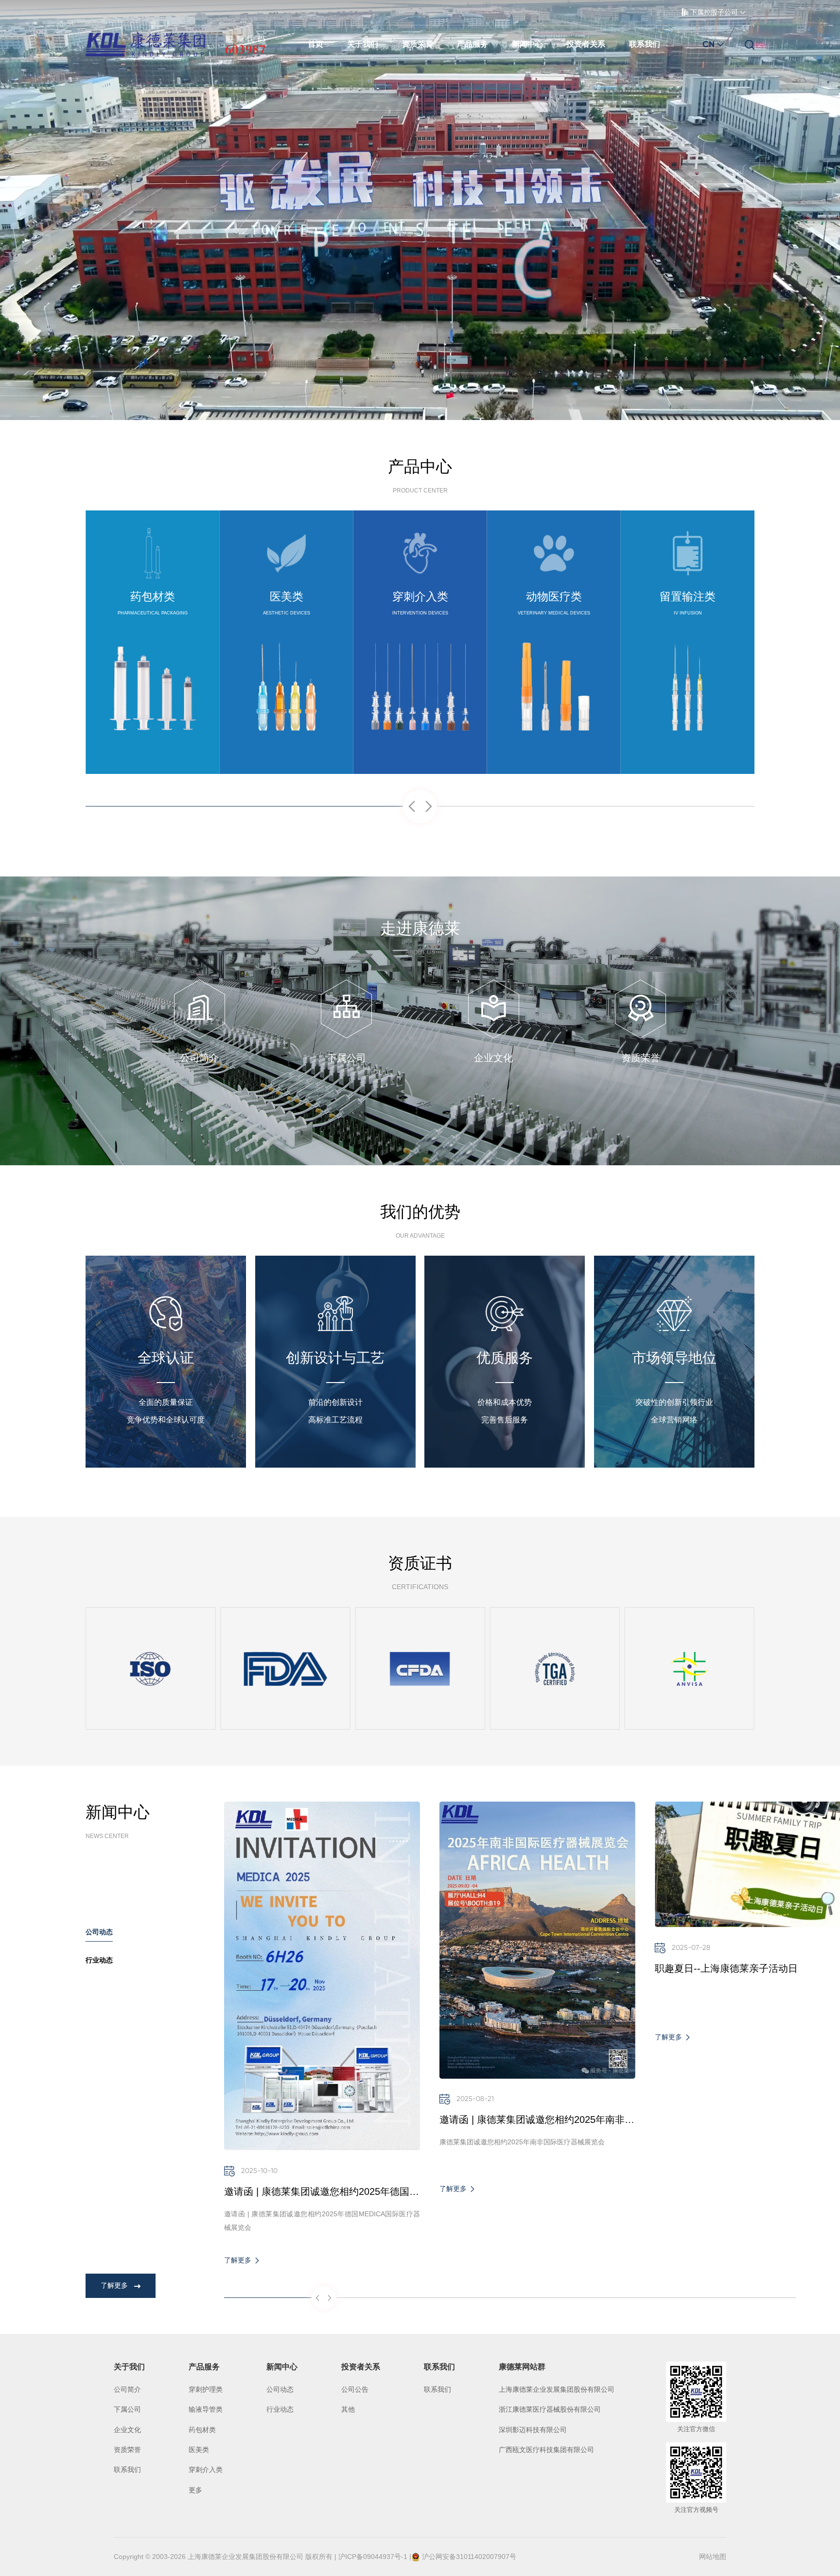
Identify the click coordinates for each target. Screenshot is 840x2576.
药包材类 (202, 2430)
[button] (411, 808)
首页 (315, 44)
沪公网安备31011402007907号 (469, 2557)
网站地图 (713, 2557)
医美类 (199, 2450)
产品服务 (472, 44)
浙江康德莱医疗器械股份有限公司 (550, 2409)
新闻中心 (527, 44)
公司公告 (355, 2389)
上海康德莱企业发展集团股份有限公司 (557, 2389)
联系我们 (645, 44)
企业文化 (127, 2430)
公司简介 (127, 2389)
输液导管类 (206, 2409)
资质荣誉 (418, 44)
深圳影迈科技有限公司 (533, 2430)
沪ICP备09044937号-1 (373, 2557)
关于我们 (363, 44)
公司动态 (280, 2389)
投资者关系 (586, 44)
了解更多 (153, 741)
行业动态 (280, 2409)
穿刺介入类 (206, 2470)
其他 (348, 2409)
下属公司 (127, 2409)
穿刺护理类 (206, 2389)
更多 (195, 2490)
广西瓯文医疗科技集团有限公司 (546, 2450)
